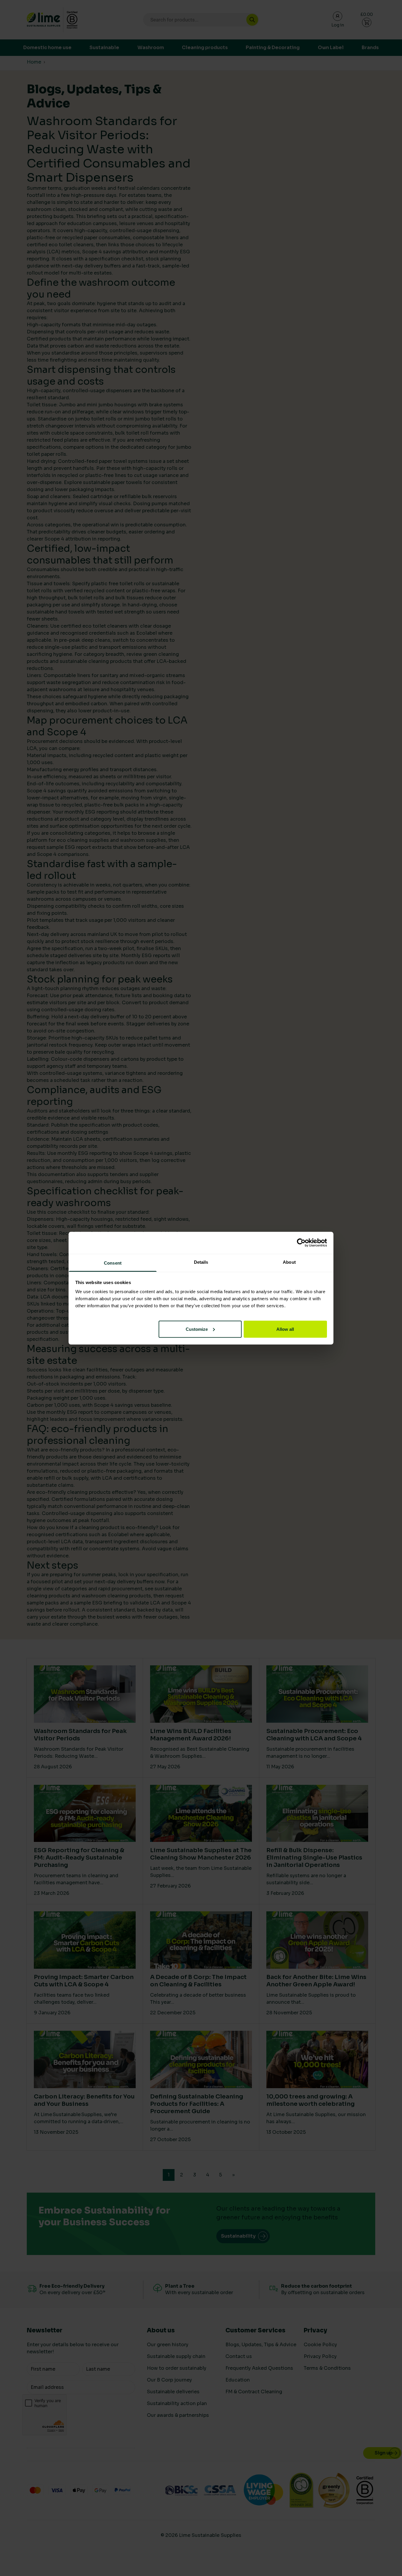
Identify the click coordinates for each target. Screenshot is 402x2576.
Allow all (285, 1329)
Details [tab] (201, 1262)
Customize (197, 1329)
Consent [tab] (113, 1263)
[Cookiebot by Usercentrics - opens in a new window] (301, 1243)
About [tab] (289, 1262)
